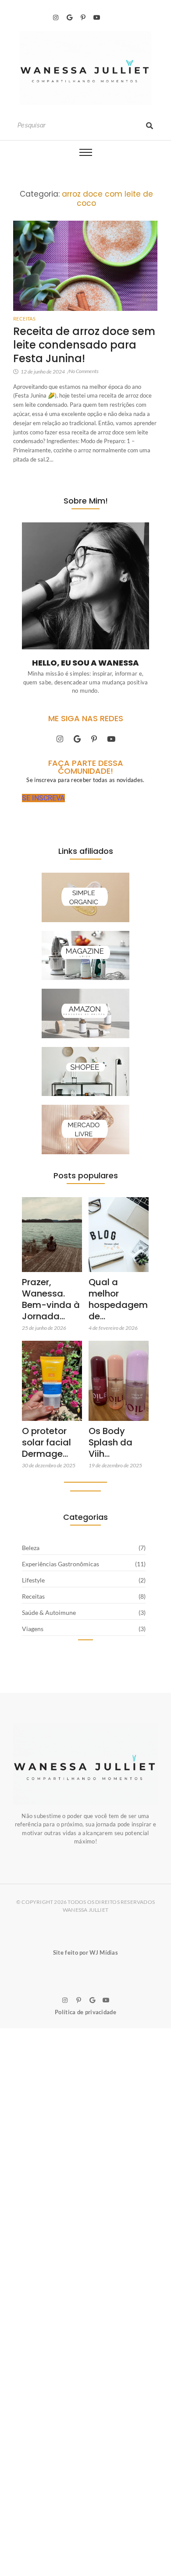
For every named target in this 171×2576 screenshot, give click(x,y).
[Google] (69, 18)
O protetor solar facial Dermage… (46, 1442)
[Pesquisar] (150, 125)
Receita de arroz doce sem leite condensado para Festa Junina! (84, 345)
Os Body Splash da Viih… (110, 1442)
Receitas (24, 319)
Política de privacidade (85, 2012)
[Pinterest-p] (83, 18)
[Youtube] (97, 18)
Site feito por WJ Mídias (85, 1952)
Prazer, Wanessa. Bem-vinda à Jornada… (51, 1299)
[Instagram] (56, 18)
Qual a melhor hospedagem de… (118, 1299)
